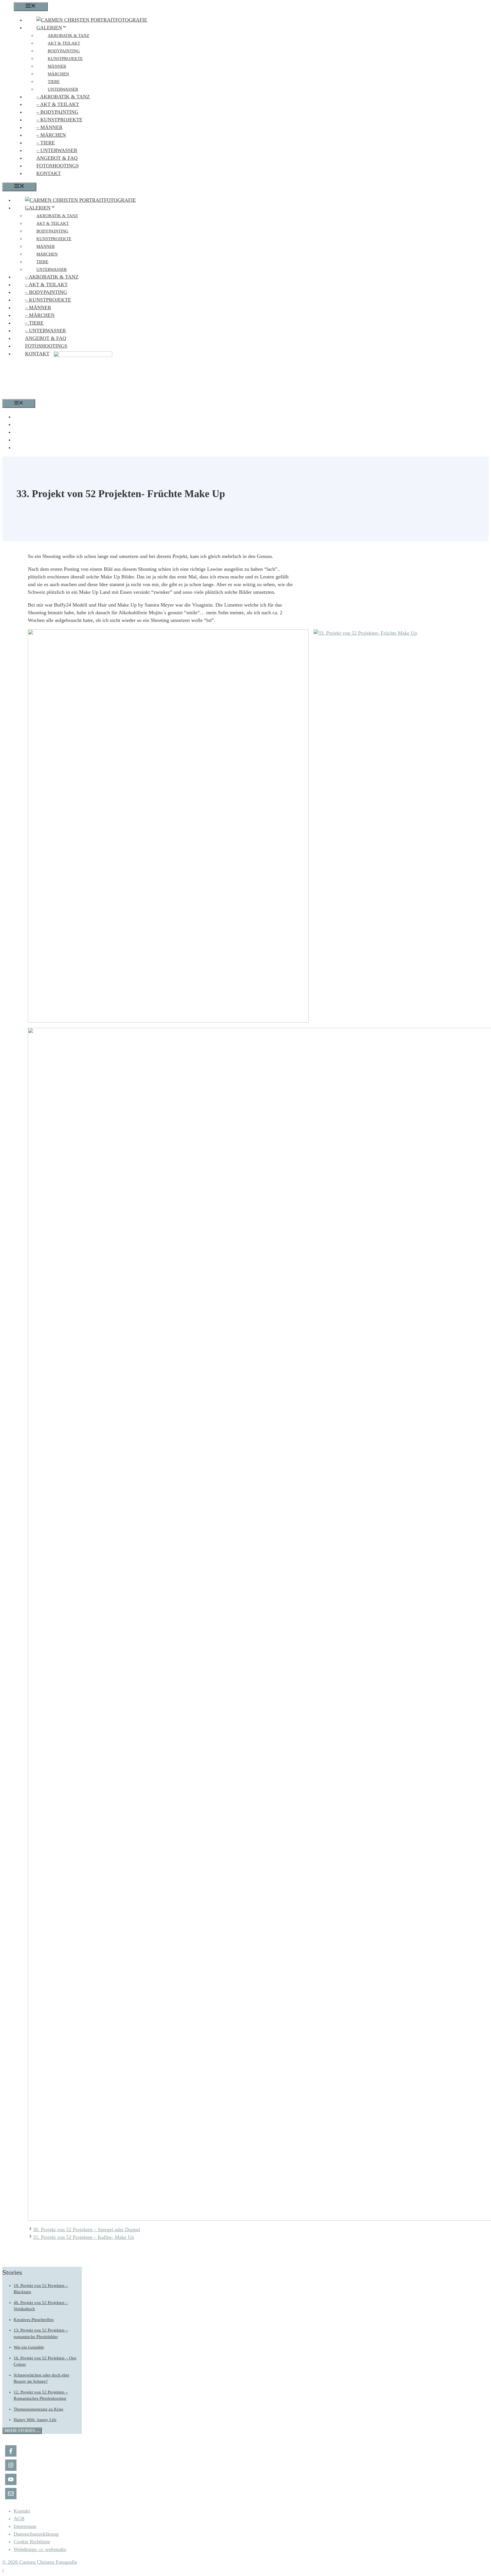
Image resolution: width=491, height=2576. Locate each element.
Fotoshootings (58, 166)
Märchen (58, 74)
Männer (57, 66)
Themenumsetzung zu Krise (39, 2409)
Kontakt (49, 173)
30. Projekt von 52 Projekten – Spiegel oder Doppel (87, 2230)
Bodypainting (64, 51)
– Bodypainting (57, 112)
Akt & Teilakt (64, 43)
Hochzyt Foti (42, 448)
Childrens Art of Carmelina (61, 432)
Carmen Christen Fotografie (62, 417)
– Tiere (46, 143)
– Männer (49, 127)
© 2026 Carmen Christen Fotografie (40, 2562)
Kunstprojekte (65, 59)
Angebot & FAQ (57, 158)
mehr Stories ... (22, 2430)
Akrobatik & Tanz (68, 36)
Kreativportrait (46, 440)
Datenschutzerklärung (36, 2534)
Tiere (54, 82)
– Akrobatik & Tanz (63, 97)
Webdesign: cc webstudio (40, 2549)
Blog (31, 425)
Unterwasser (63, 89)
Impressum (25, 2526)
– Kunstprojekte (59, 120)
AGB (19, 2519)
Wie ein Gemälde (29, 2347)
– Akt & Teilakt (58, 104)
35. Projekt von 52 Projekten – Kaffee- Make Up (84, 2237)
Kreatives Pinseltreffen (34, 2320)
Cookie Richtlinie (32, 2542)
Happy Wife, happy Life (35, 2420)
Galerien (49, 28)
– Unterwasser (57, 150)
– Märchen (51, 135)
